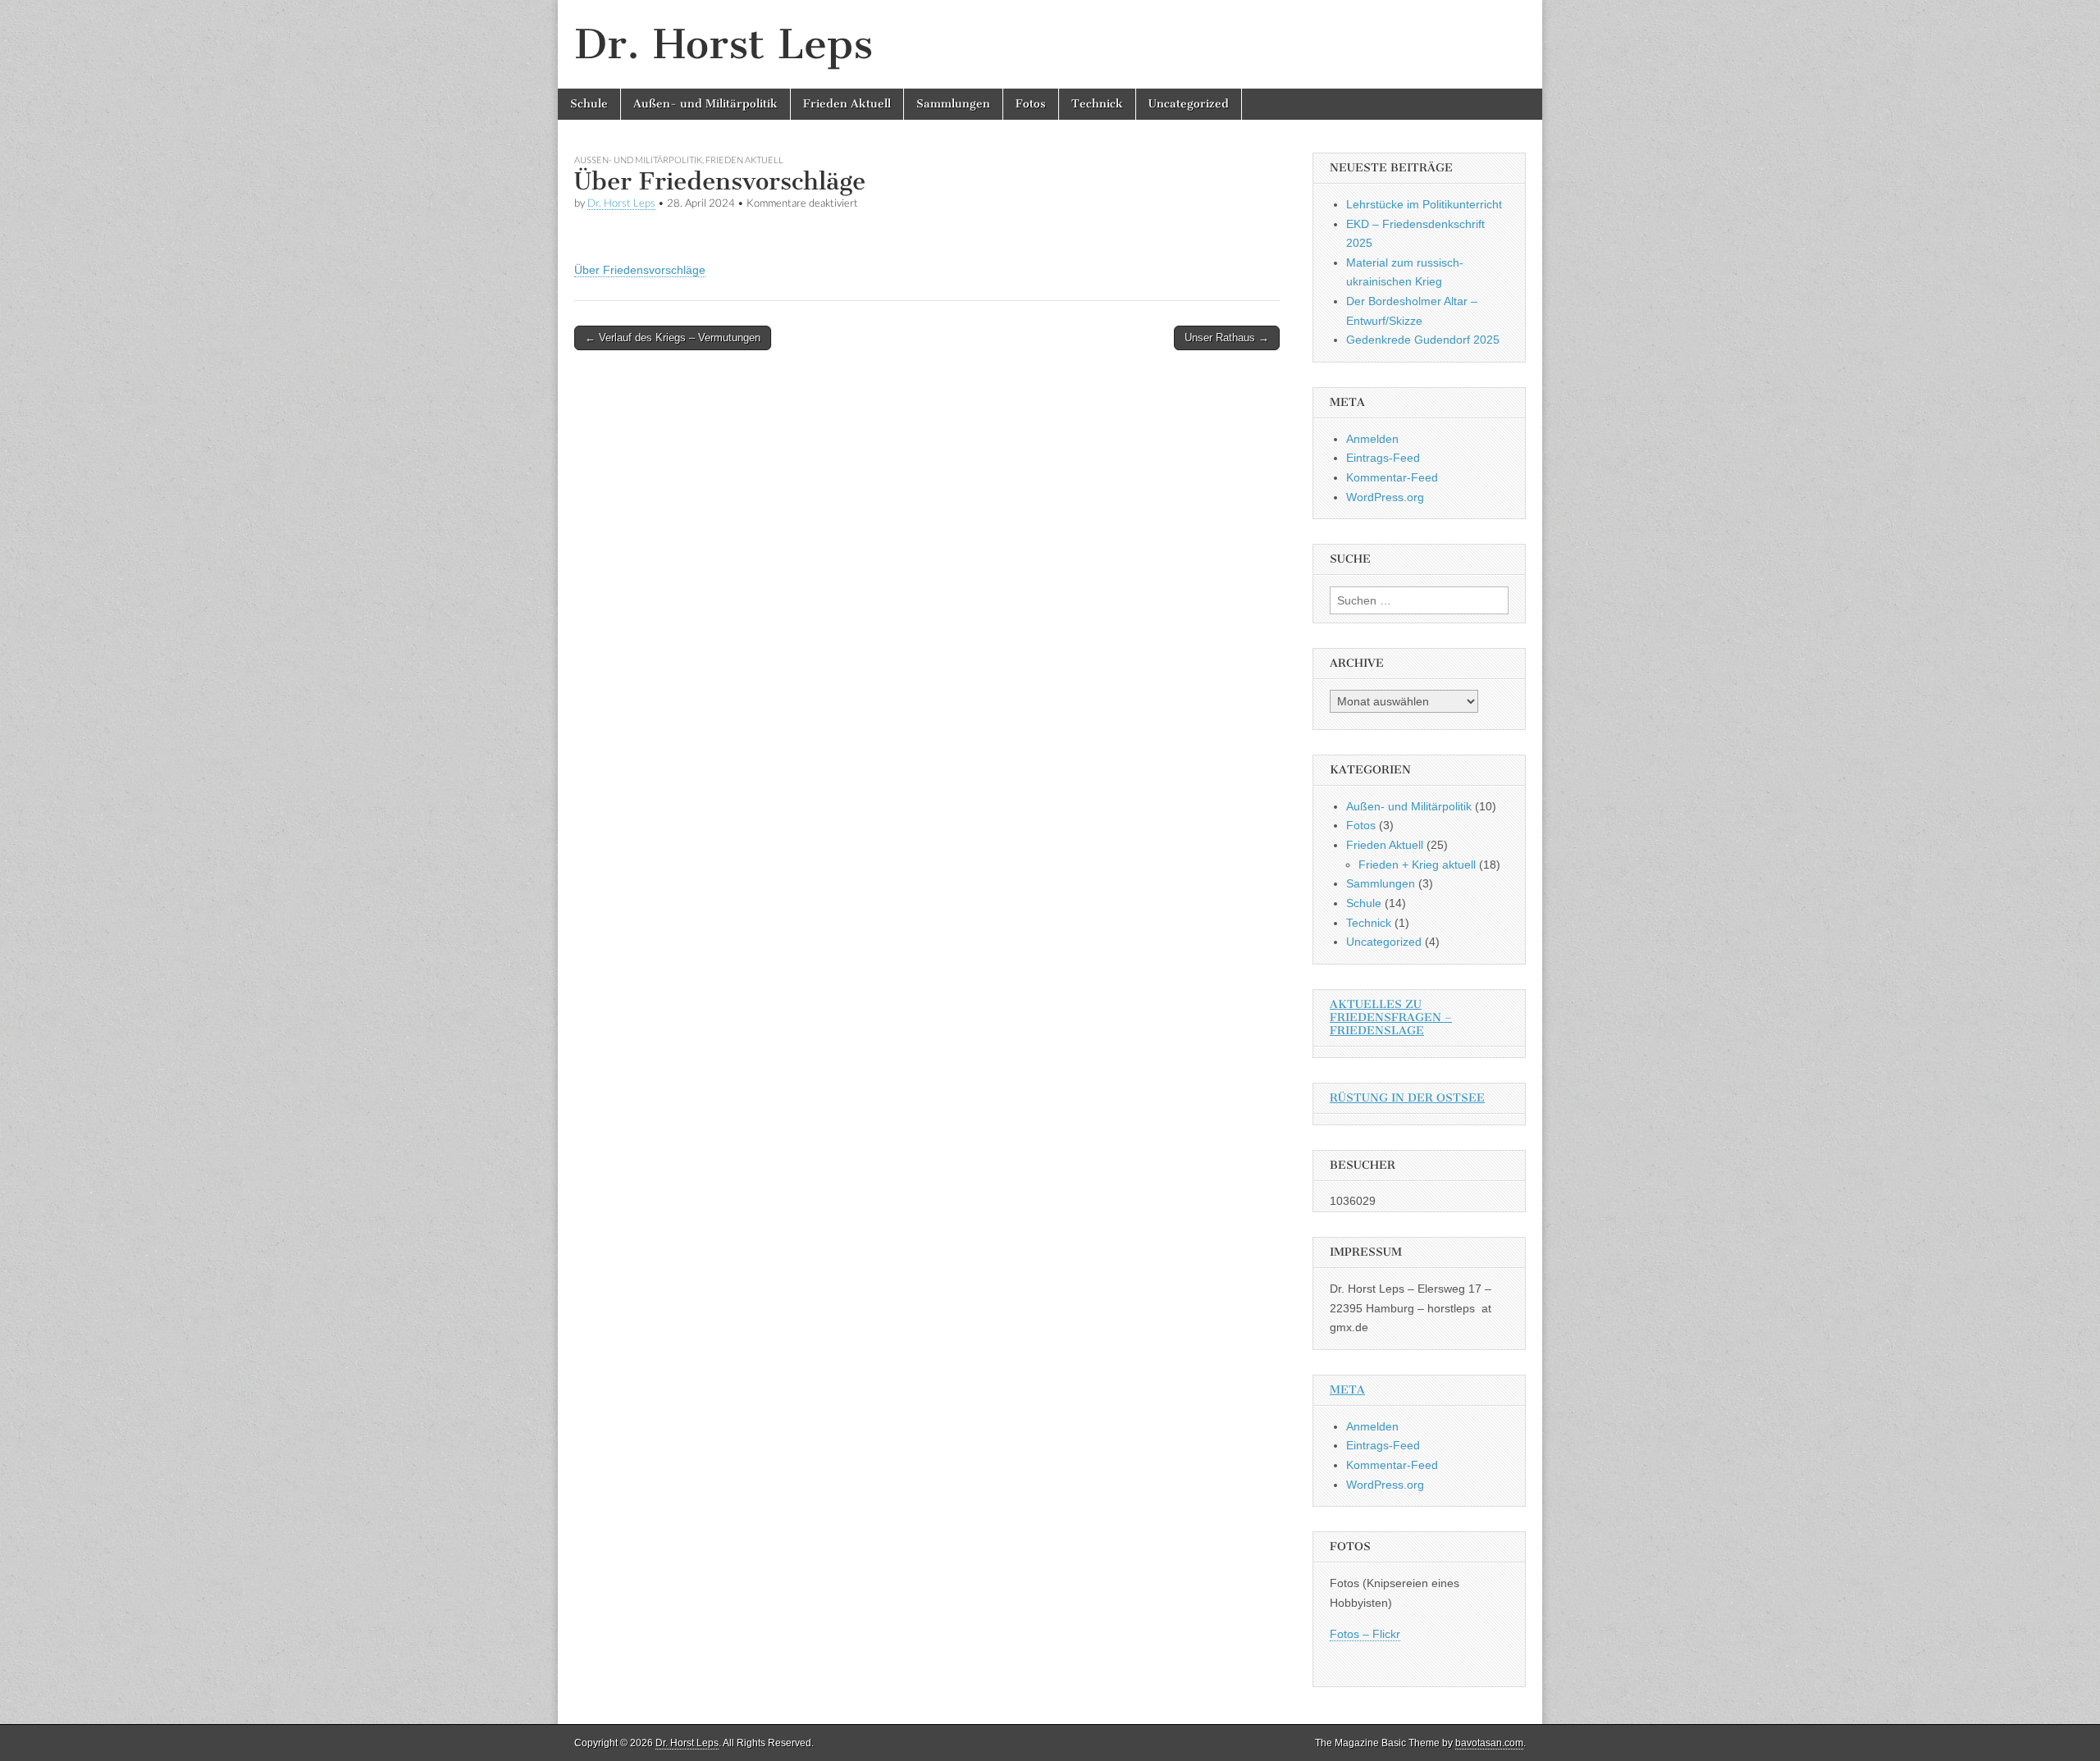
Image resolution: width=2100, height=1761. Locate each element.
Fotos (1031, 104)
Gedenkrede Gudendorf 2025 (1423, 340)
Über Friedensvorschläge (640, 270)
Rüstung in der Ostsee (1407, 1098)
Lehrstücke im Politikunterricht (1424, 204)
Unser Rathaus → (1227, 338)
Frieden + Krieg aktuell (1417, 865)
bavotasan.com (1489, 1743)
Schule (589, 104)
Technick (1097, 104)
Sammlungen (953, 104)
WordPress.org (1385, 497)
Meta (1347, 1390)
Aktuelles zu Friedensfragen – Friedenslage (1391, 1017)
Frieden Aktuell (847, 104)
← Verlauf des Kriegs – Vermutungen (673, 338)
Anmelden (1372, 439)
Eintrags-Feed (1383, 458)
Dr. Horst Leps (724, 44)
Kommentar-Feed (1392, 477)
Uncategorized (1189, 104)
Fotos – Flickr (1365, 1634)
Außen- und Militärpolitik (705, 104)
